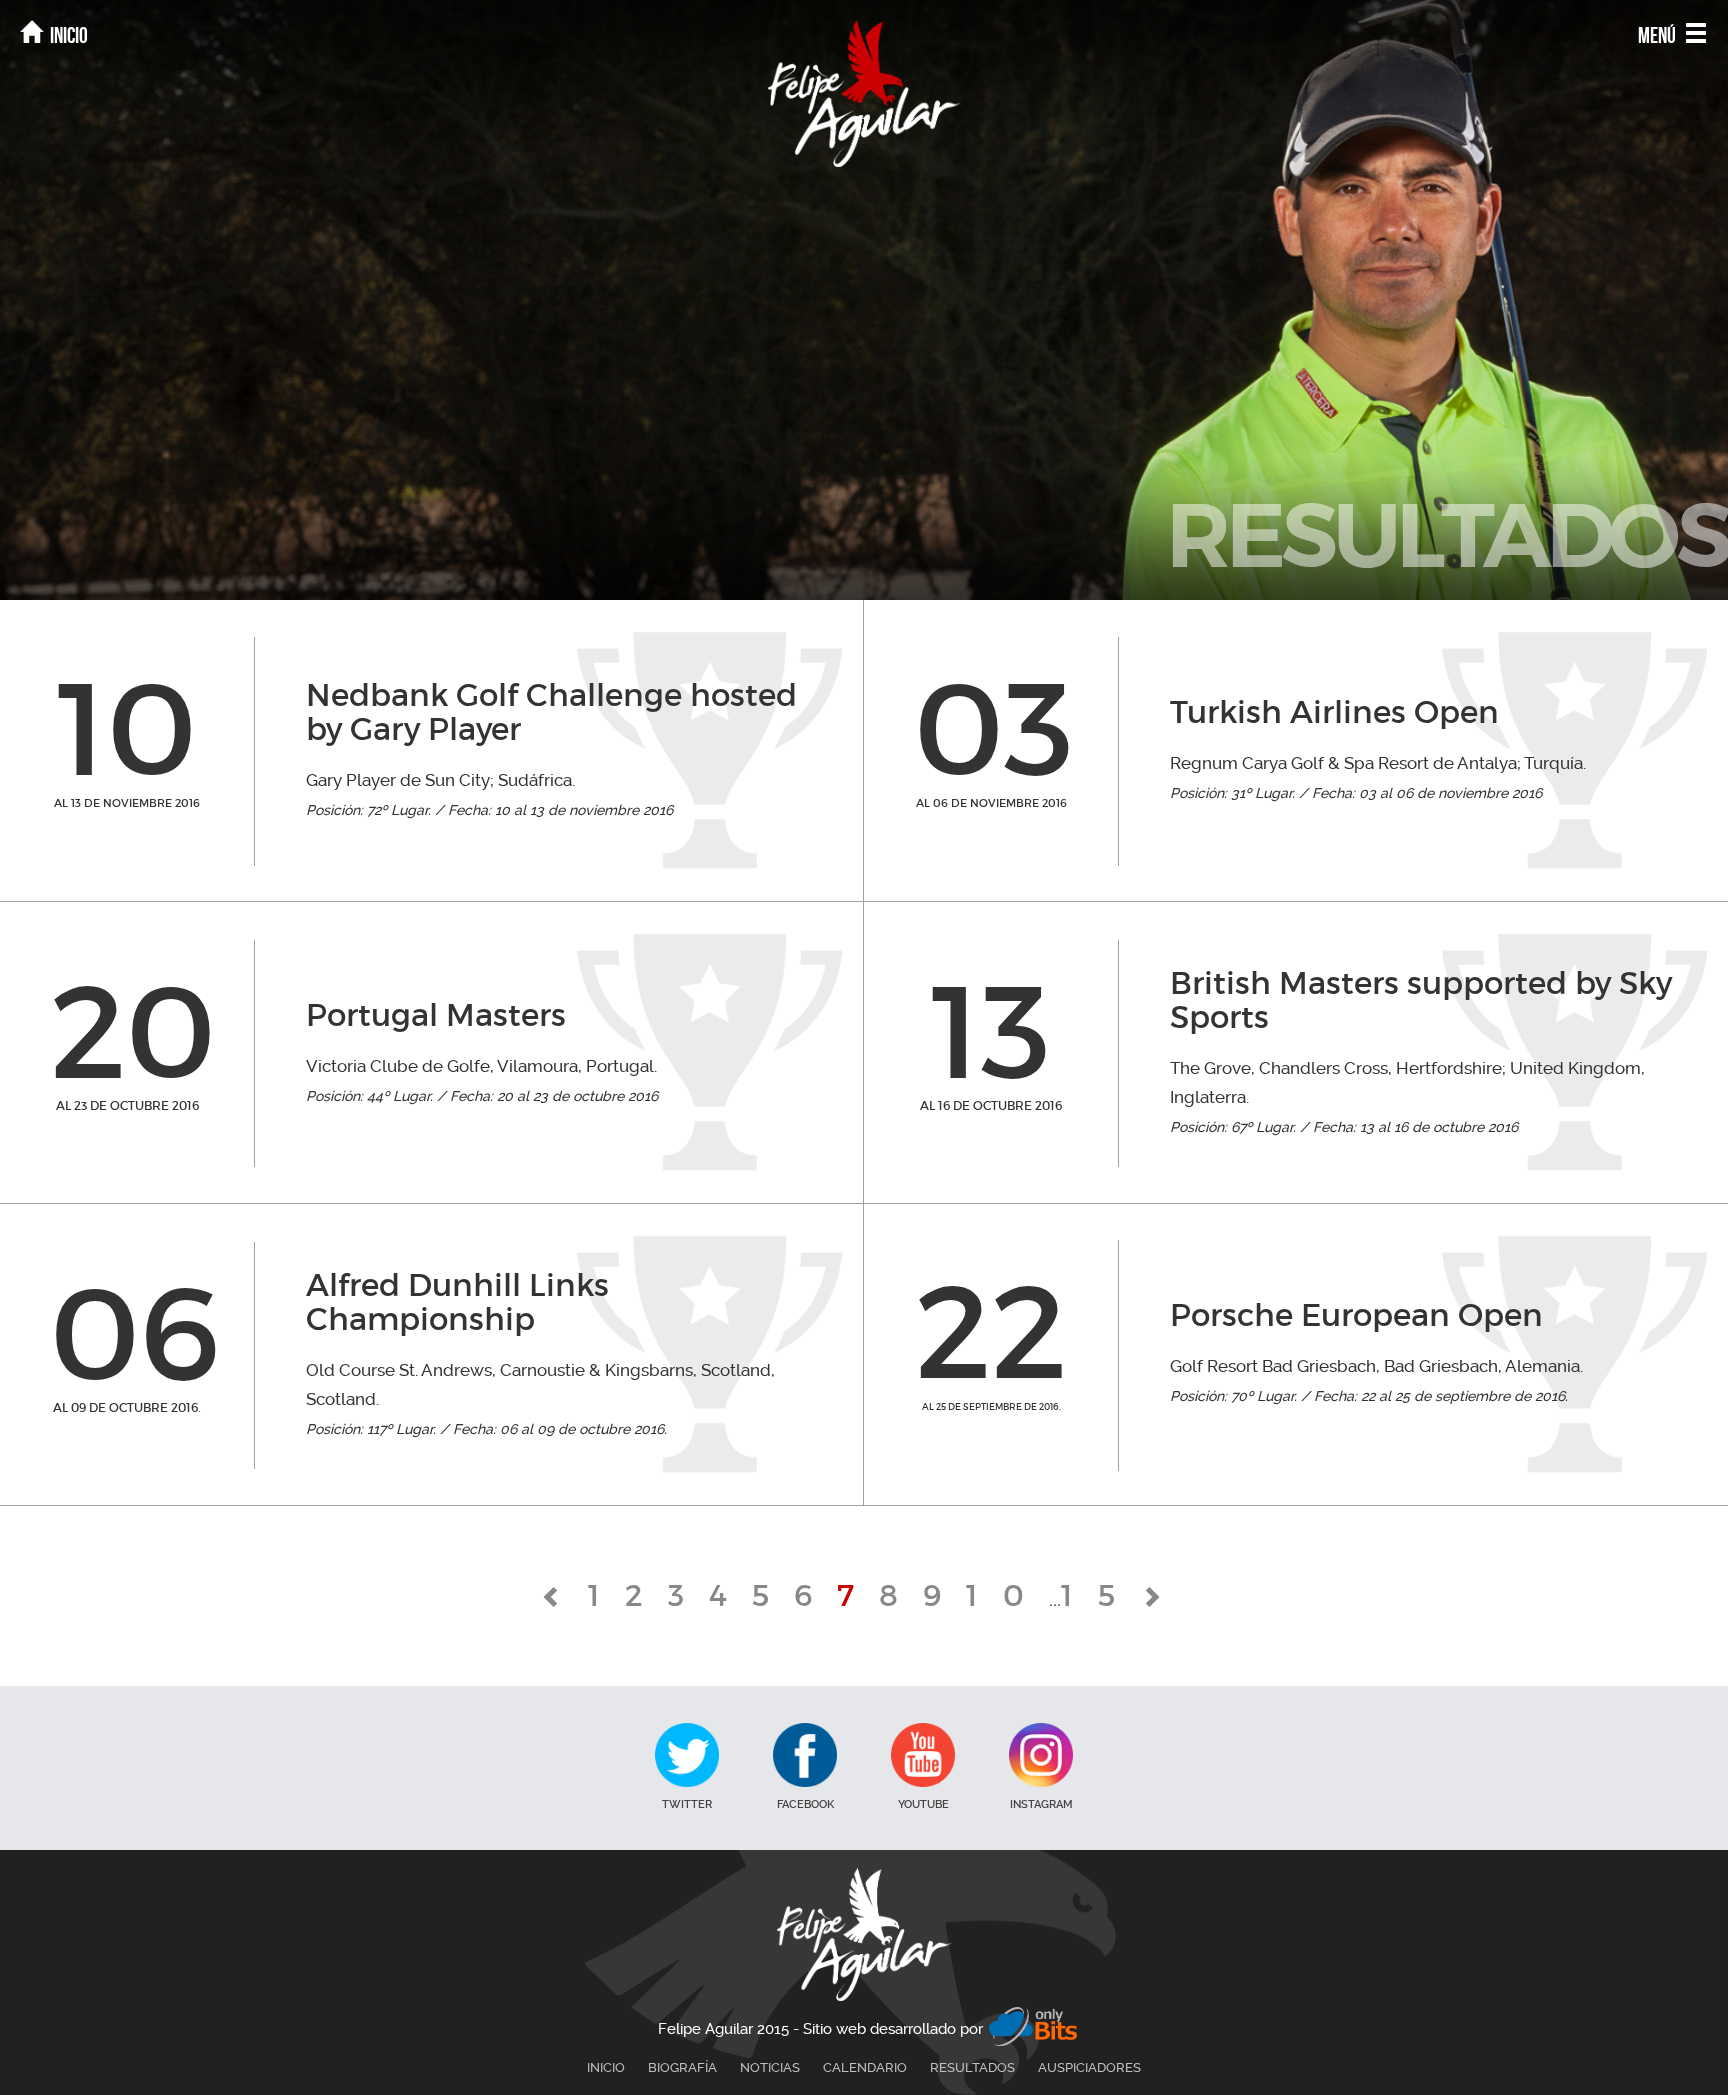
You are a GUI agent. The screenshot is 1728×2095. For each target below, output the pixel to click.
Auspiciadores (1089, 2067)
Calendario (865, 2067)
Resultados (972, 2067)
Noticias (770, 2067)
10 (1007, 1595)
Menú (1658, 35)
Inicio (67, 35)
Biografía (682, 2067)
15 (1100, 1595)
